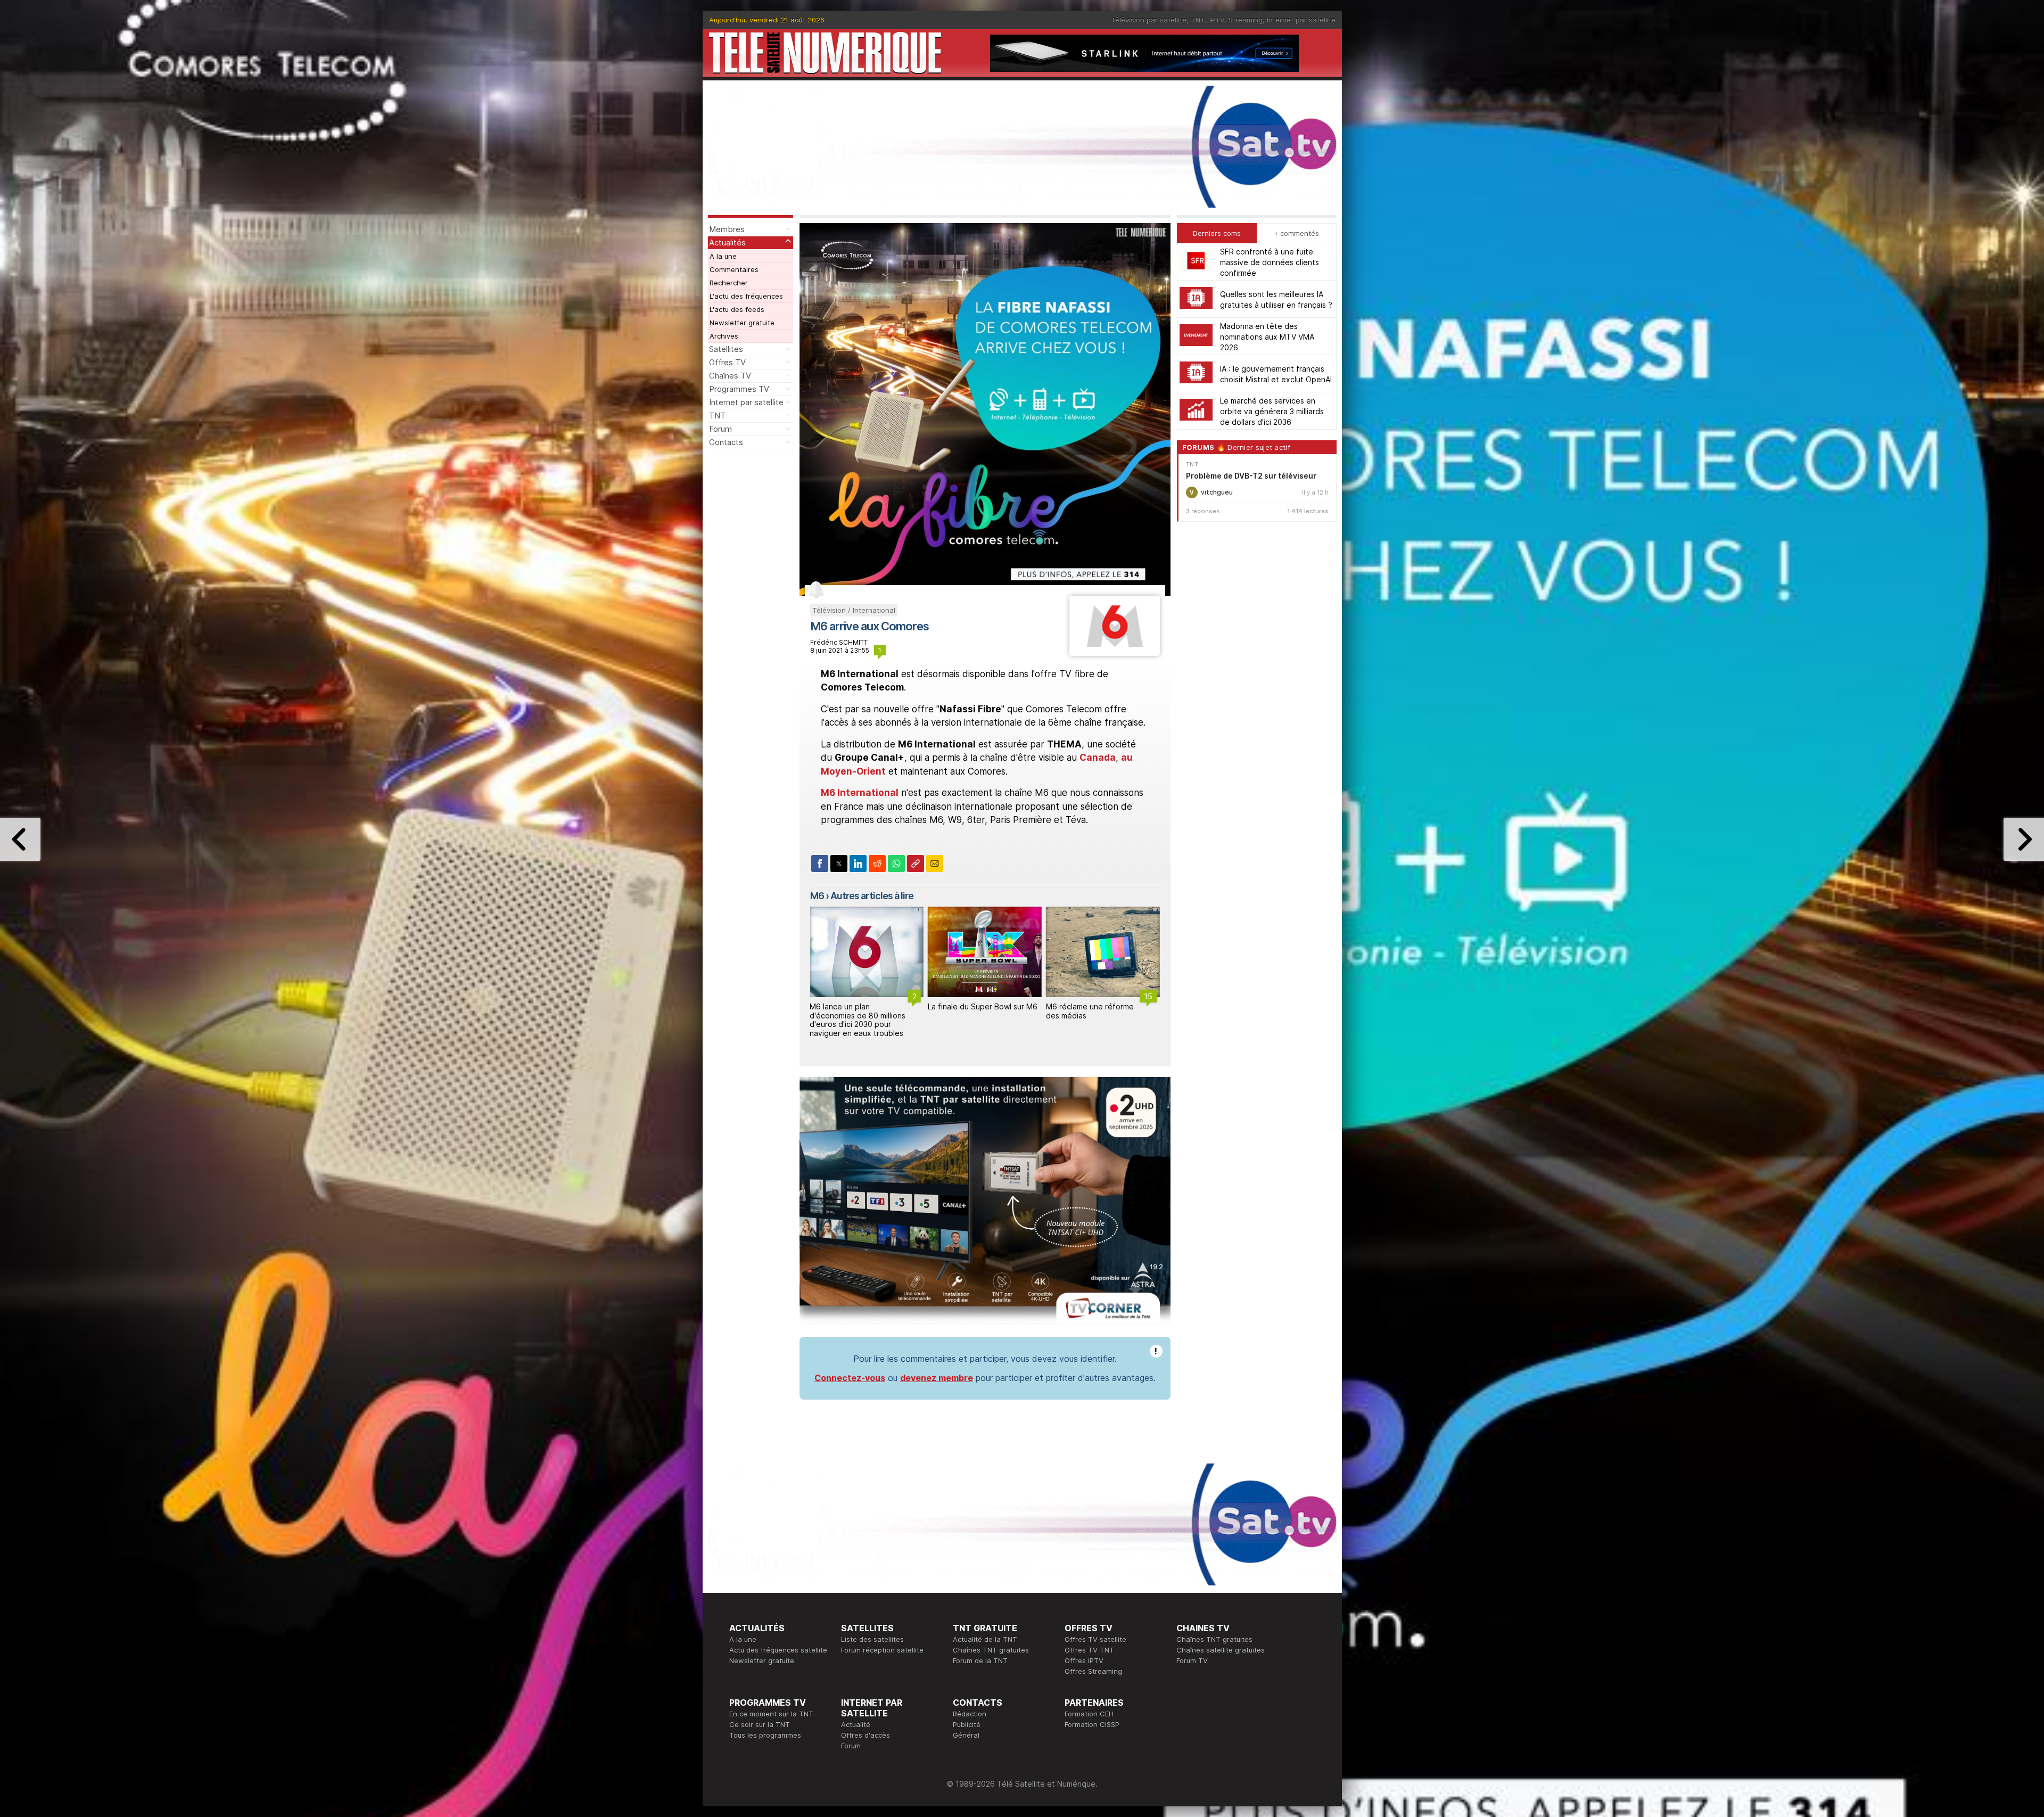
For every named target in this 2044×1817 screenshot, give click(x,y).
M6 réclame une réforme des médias (972, 1011)
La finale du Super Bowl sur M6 (864, 1006)
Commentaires (734, 269)
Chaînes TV (730, 376)
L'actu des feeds (737, 309)
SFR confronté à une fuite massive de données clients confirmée (1270, 262)
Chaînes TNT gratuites (991, 1650)
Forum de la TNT (980, 1660)
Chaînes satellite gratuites (1221, 1650)
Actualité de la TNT (985, 1639)
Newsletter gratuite (742, 323)
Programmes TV (739, 389)
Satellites (726, 349)
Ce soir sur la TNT (760, 1724)
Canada (1098, 758)
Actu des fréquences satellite (778, 1650)
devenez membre (937, 1378)
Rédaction (970, 1714)
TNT (1198, 20)
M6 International (860, 793)
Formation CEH (1089, 1714)
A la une (723, 256)
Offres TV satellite (1095, 1639)
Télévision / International (854, 610)
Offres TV (727, 362)
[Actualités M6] (1114, 653)
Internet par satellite (1301, 20)
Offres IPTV (1084, 1660)
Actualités (727, 242)
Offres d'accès (866, 1735)
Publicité (967, 1724)
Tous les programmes (765, 1735)
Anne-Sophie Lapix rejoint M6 (1092, 1011)
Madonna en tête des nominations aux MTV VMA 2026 (1267, 336)
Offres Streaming (1093, 1671)
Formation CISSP (1092, 1724)
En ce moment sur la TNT (771, 1714)
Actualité (856, 1724)
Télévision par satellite (1149, 20)
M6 (817, 896)
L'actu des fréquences (746, 296)
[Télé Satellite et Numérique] (825, 53)
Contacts (726, 442)
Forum (720, 429)
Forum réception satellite (882, 1650)
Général (966, 1735)
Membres (727, 229)
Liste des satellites (872, 1639)
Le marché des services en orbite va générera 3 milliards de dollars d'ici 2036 (1272, 411)
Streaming (1246, 20)
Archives (724, 336)
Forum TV (1192, 1660)
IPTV (1217, 20)
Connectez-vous (850, 1378)
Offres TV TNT (1089, 1650)
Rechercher (729, 283)
